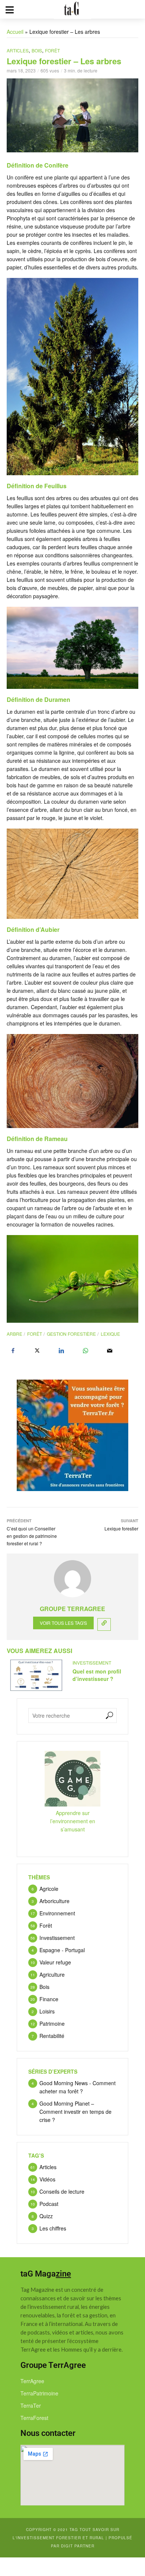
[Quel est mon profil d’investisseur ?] (36, 1675)
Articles (18, 50)
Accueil (15, 32)
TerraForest (34, 2418)
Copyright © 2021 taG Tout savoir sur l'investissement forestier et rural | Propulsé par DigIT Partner (72, 2538)
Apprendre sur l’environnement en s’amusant (73, 1821)
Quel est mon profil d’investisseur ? (97, 1675)
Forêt (52, 50)
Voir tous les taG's (63, 1623)
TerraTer (31, 2405)
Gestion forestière (71, 1334)
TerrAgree (32, 2381)
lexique (110, 1334)
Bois (37, 50)
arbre (14, 1334)
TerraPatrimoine (39, 2393)
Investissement (92, 1663)
